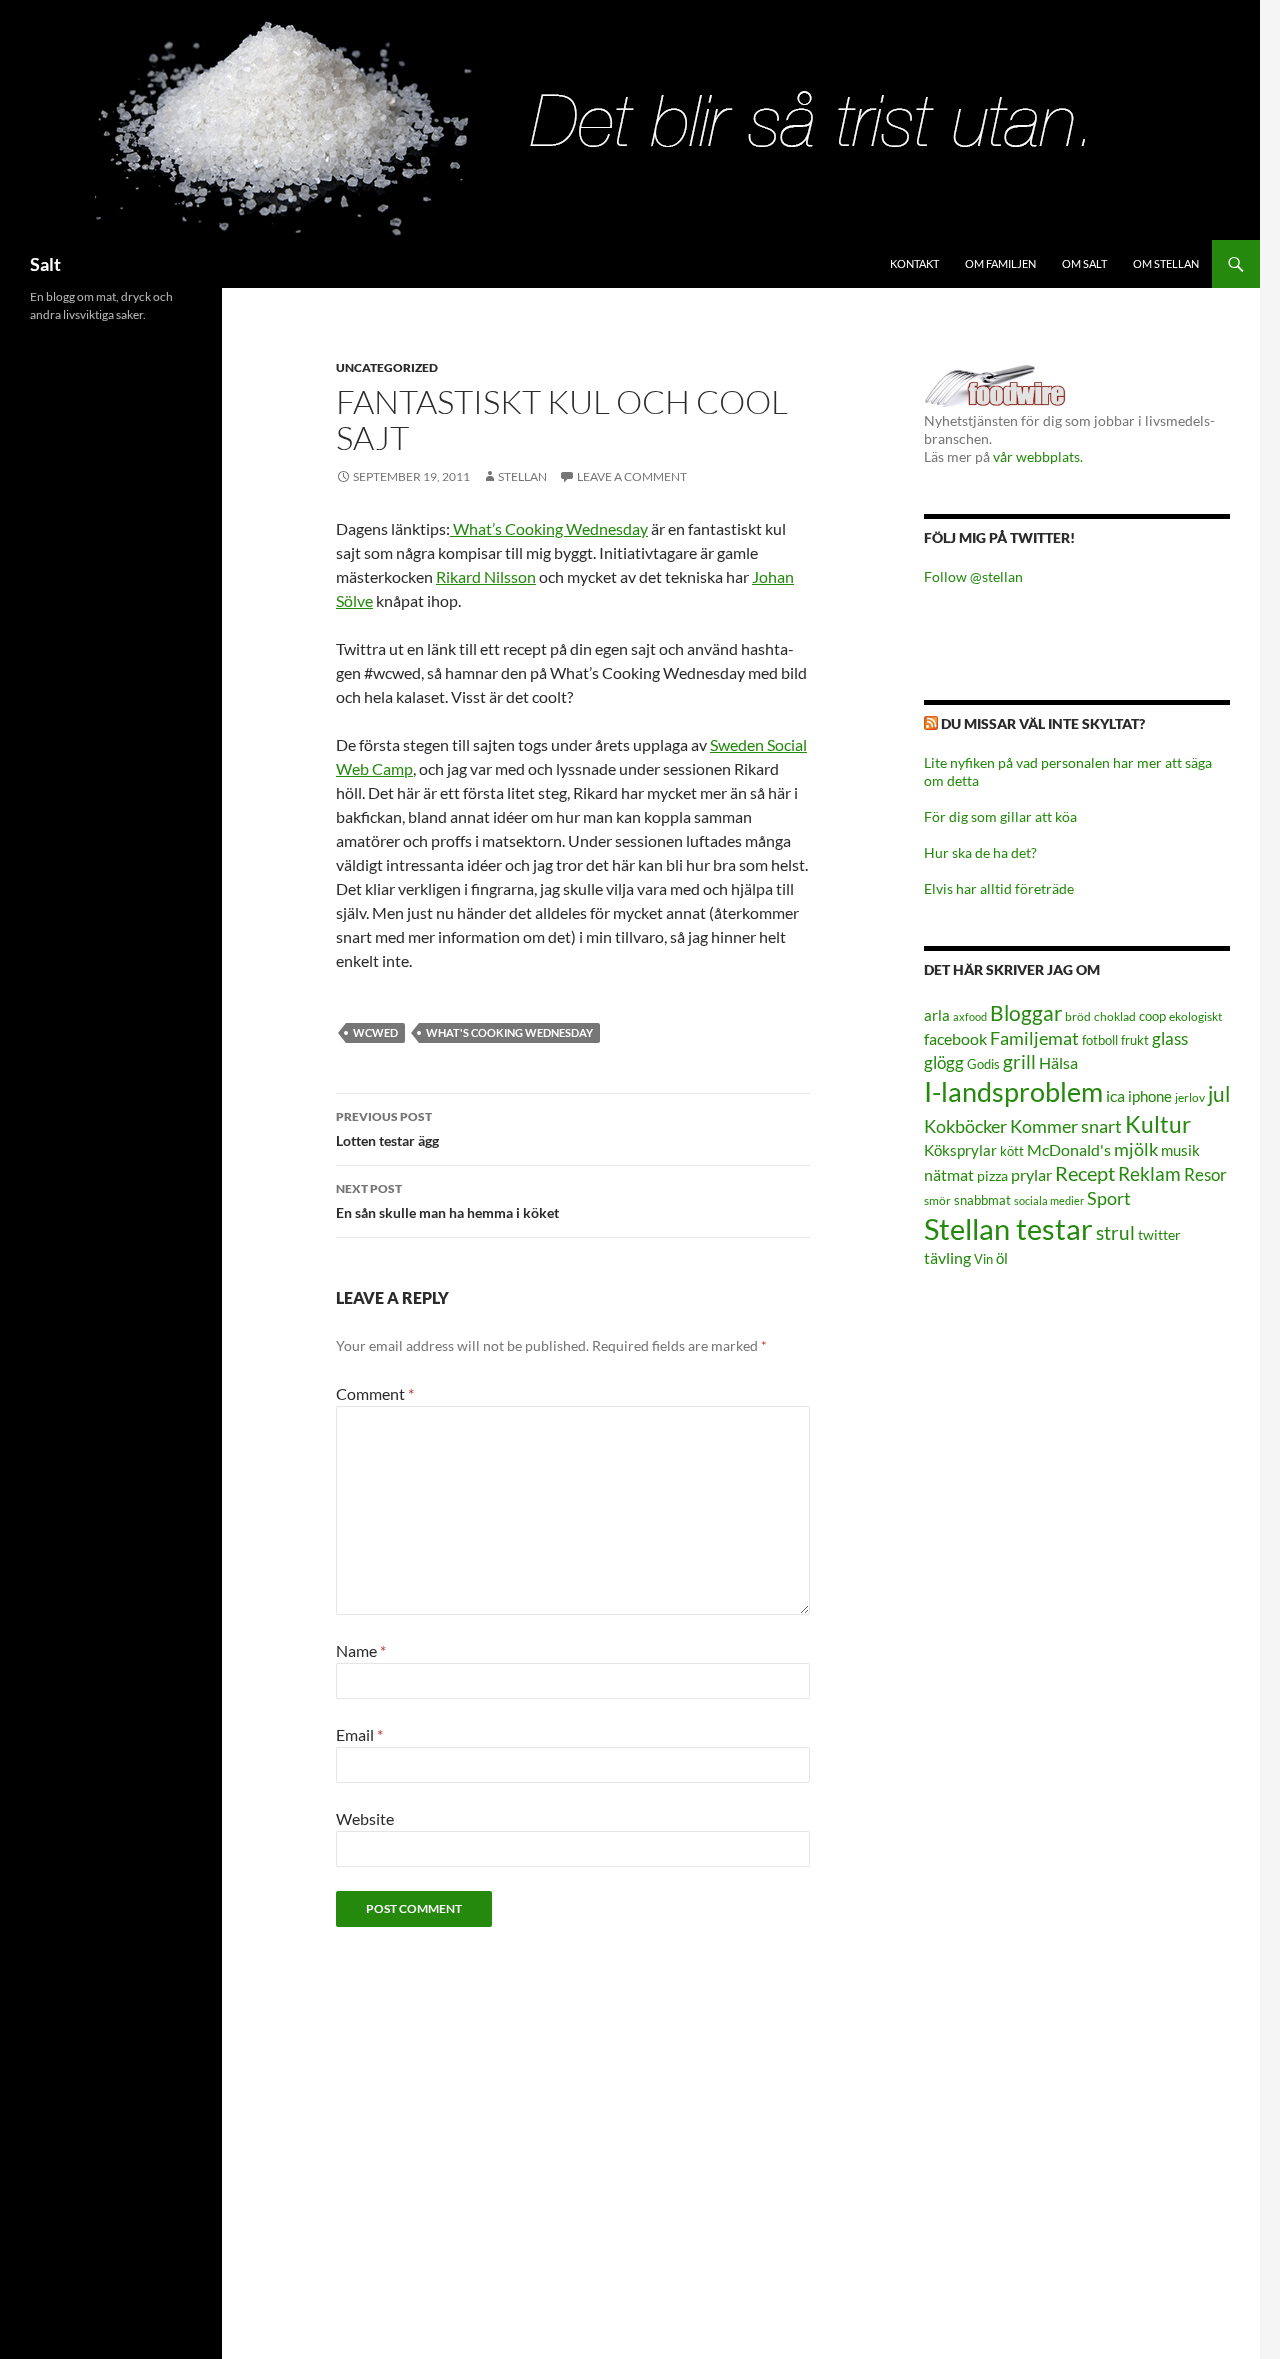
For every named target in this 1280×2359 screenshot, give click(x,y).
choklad (1115, 1016)
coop (1152, 1016)
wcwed (375, 1032)
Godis (983, 1064)
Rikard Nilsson (486, 576)
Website (365, 1818)
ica (1115, 1095)
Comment (375, 1393)
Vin (983, 1259)
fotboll (1100, 1040)
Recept (1085, 1173)
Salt (45, 264)
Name (361, 1650)
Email (359, 1734)
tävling (947, 1258)
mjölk (1136, 1149)
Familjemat (1034, 1038)
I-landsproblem (1013, 1091)
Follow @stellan (973, 576)
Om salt (1084, 263)
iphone (1150, 1096)
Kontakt (914, 263)
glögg (944, 1062)
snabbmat (982, 1200)
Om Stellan (1166, 263)
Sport (1109, 1198)
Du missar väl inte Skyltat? (1043, 723)
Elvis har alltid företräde (999, 888)
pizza (992, 1175)
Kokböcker (965, 1126)
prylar (1031, 1174)
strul (1115, 1232)
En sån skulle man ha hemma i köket (447, 1201)
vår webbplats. (1038, 456)
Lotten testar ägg (387, 1129)
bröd (1078, 1016)
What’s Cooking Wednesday (549, 528)
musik (1180, 1150)
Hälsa (1058, 1063)
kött (1012, 1151)
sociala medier (1049, 1200)
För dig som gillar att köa (1000, 816)
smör (937, 1200)
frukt (1135, 1040)
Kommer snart (1066, 1126)
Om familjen (1000, 263)
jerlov (1190, 1097)
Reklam (1149, 1173)
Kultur (1158, 1124)
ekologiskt (1195, 1016)
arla (937, 1015)
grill (1019, 1061)
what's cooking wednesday (509, 1032)
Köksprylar (960, 1150)
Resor (1205, 1174)
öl (1002, 1258)
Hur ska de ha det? (980, 852)
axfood (970, 1016)
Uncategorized (387, 367)
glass (1170, 1038)
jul (1219, 1094)
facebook (955, 1038)
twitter (1159, 1234)
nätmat (949, 1175)
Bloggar (1026, 1012)
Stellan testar (1008, 1228)
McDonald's (1069, 1150)
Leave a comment (632, 476)
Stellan (522, 476)
